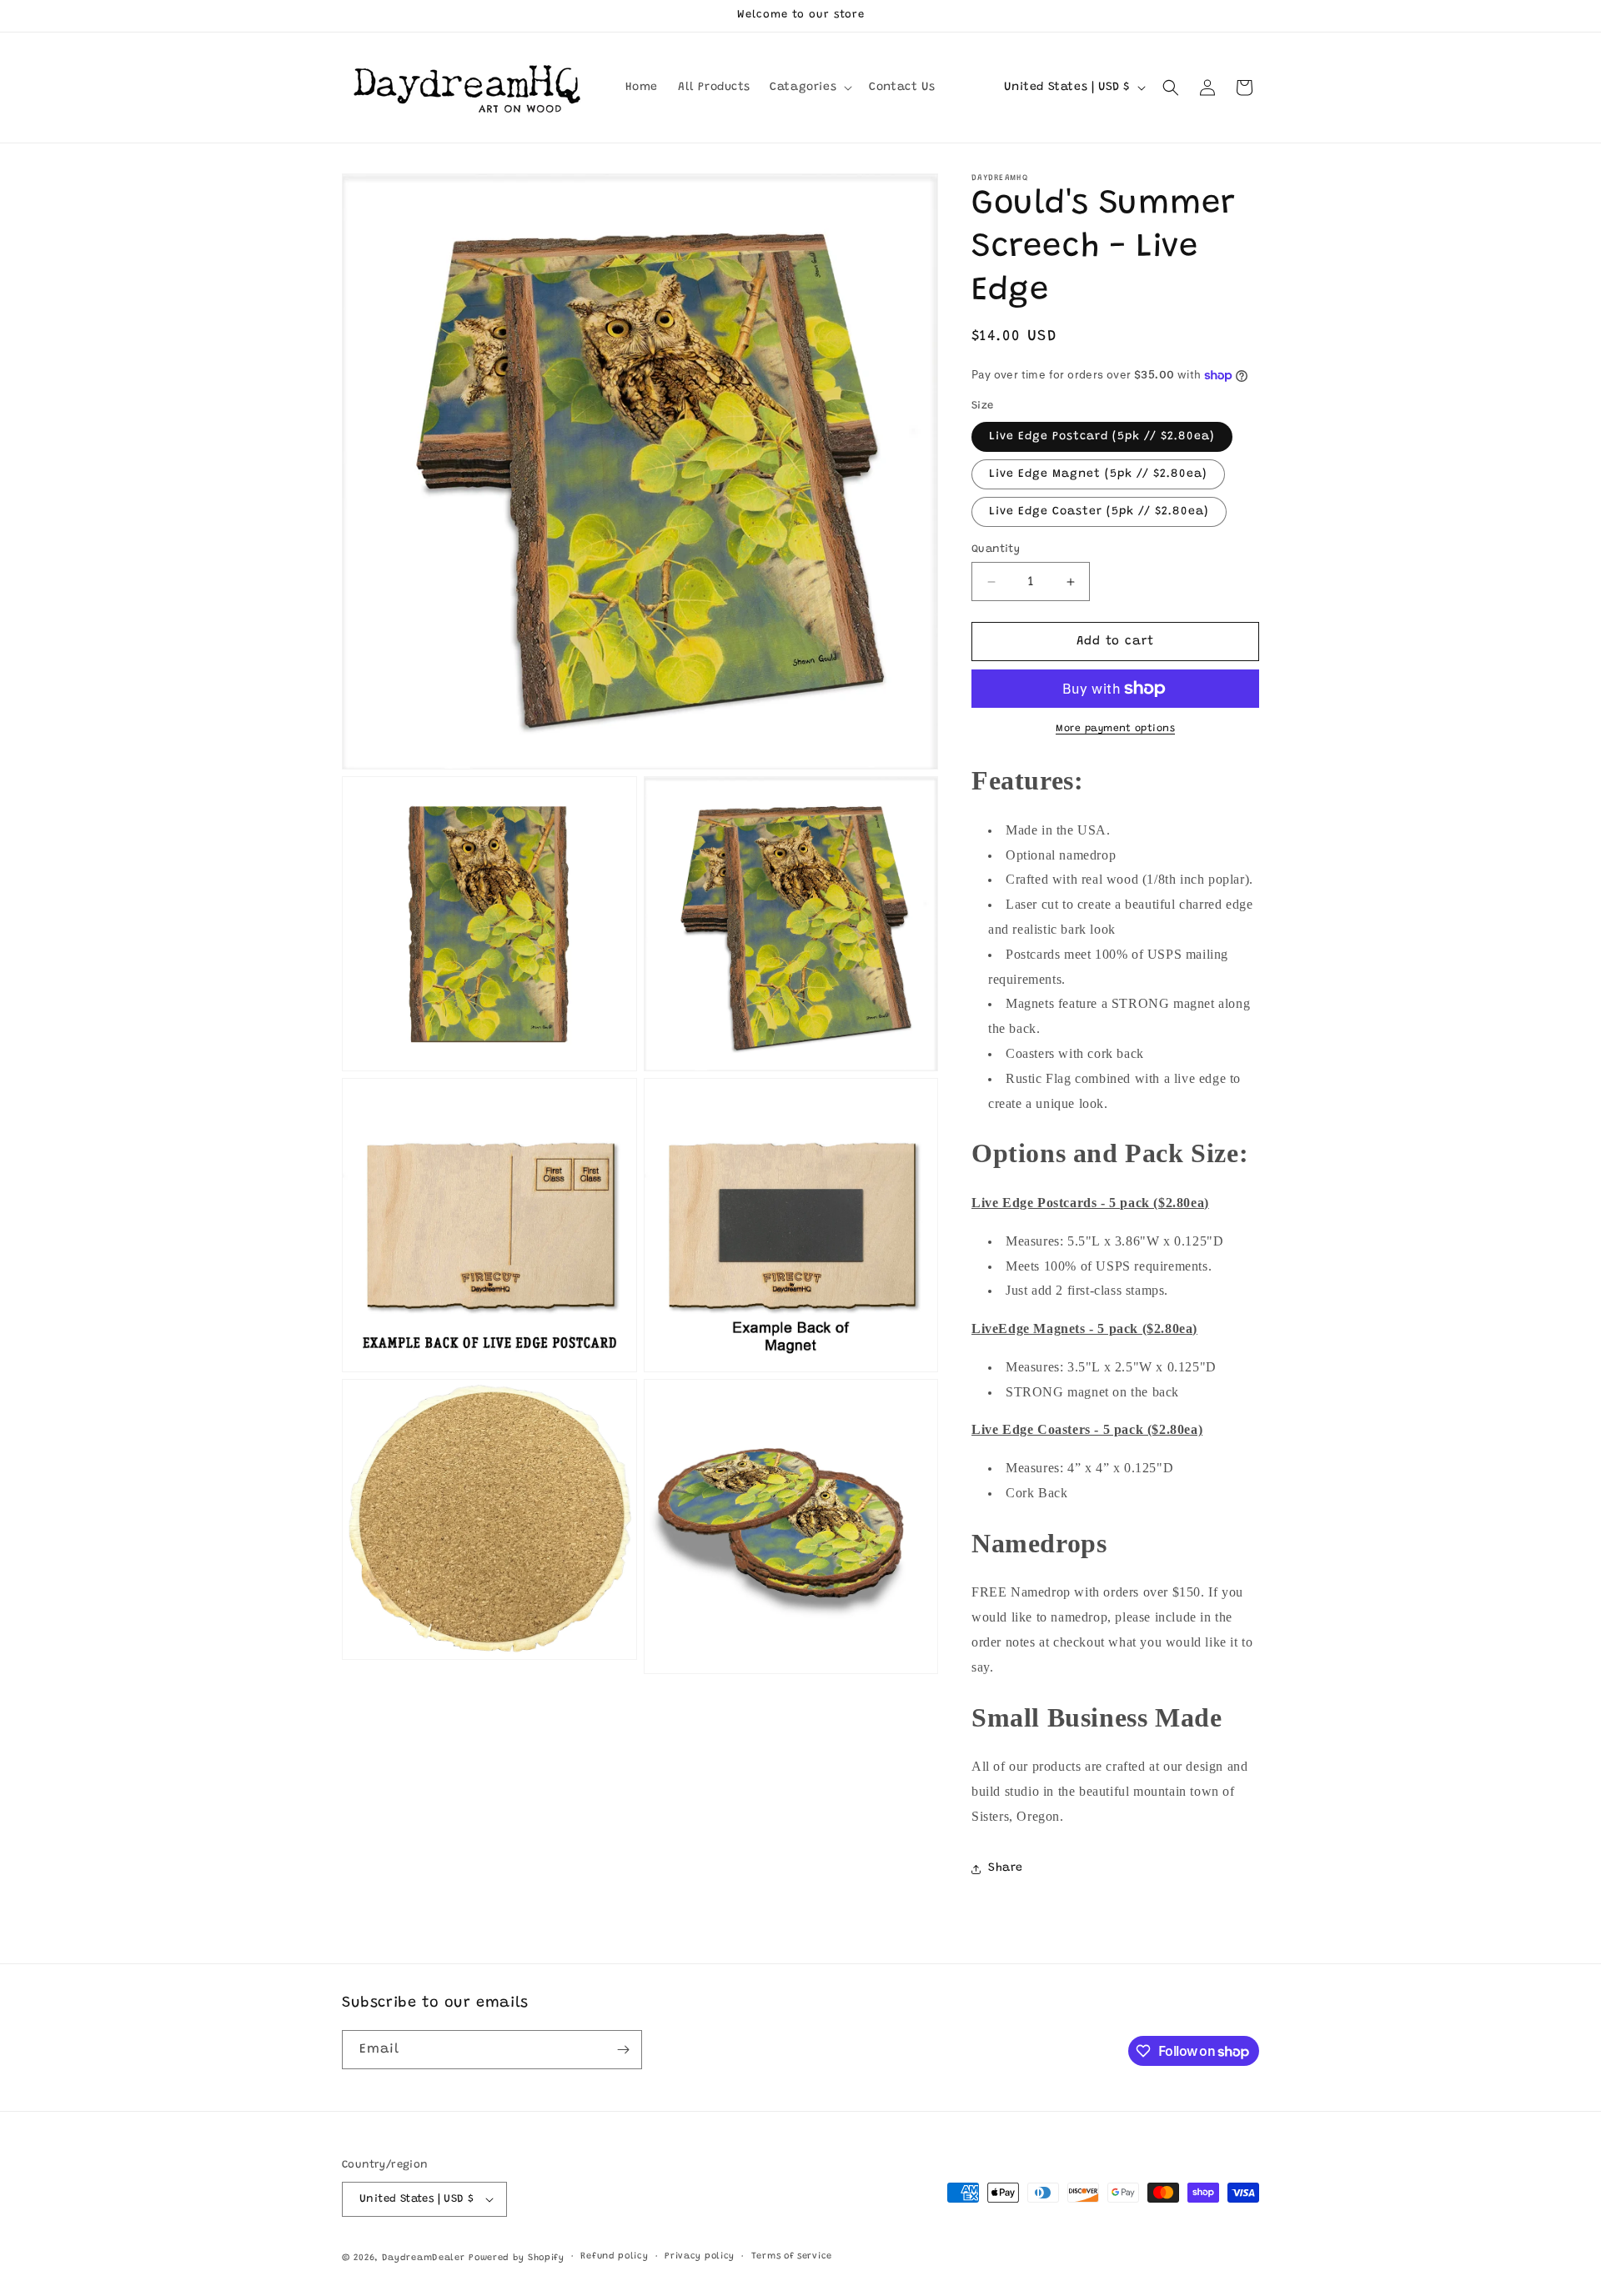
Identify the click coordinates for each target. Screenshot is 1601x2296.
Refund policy (614, 2256)
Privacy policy (700, 2256)
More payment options (1115, 729)
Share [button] (1006, 1868)
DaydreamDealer (424, 2258)
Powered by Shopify (517, 2258)
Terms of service (792, 2256)
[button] (809, 88)
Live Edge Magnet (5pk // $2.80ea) (1098, 474)
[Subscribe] (623, 2050)
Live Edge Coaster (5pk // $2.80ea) (1099, 512)
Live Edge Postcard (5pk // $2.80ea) (1102, 437)
